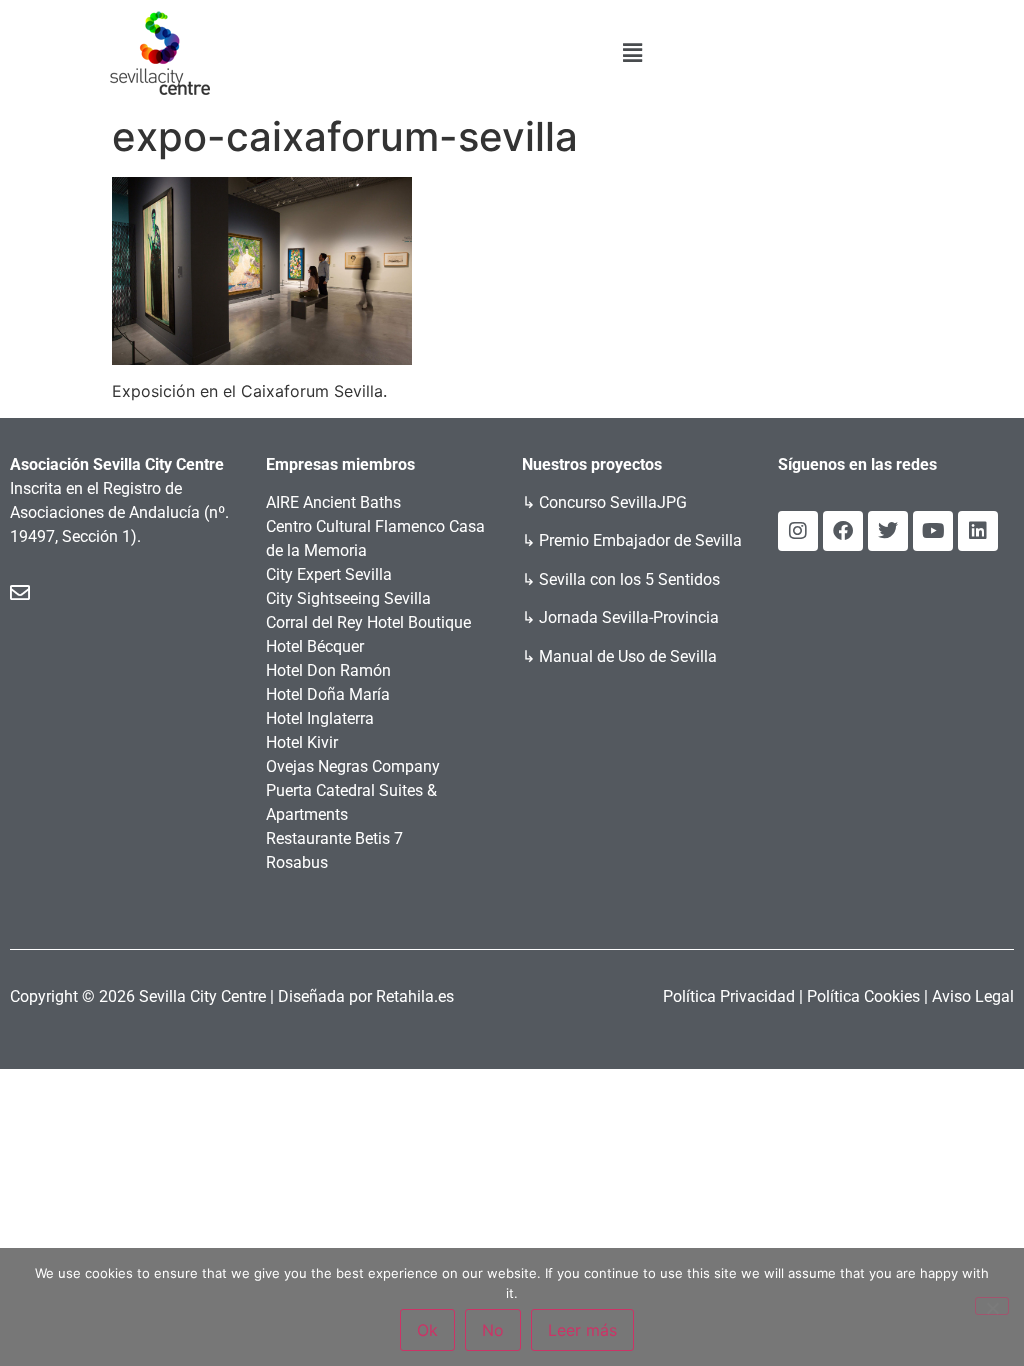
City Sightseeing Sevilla (348, 598)
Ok (427, 1330)
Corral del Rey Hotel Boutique (368, 622)
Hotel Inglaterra (320, 718)
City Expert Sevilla (329, 574)
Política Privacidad (729, 996)
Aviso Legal (973, 996)
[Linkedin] (978, 531)
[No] (992, 1306)
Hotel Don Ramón (328, 670)
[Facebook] (843, 531)
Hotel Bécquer (315, 646)
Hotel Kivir (302, 742)
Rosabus (297, 862)
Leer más (582, 1330)
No (493, 1330)
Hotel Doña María (328, 694)
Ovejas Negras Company (353, 766)
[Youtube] (933, 531)
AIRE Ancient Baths (333, 502)
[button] (632, 52)
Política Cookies (863, 996)
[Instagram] (798, 531)
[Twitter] (888, 531)
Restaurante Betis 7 (334, 838)
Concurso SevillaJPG (613, 502)
